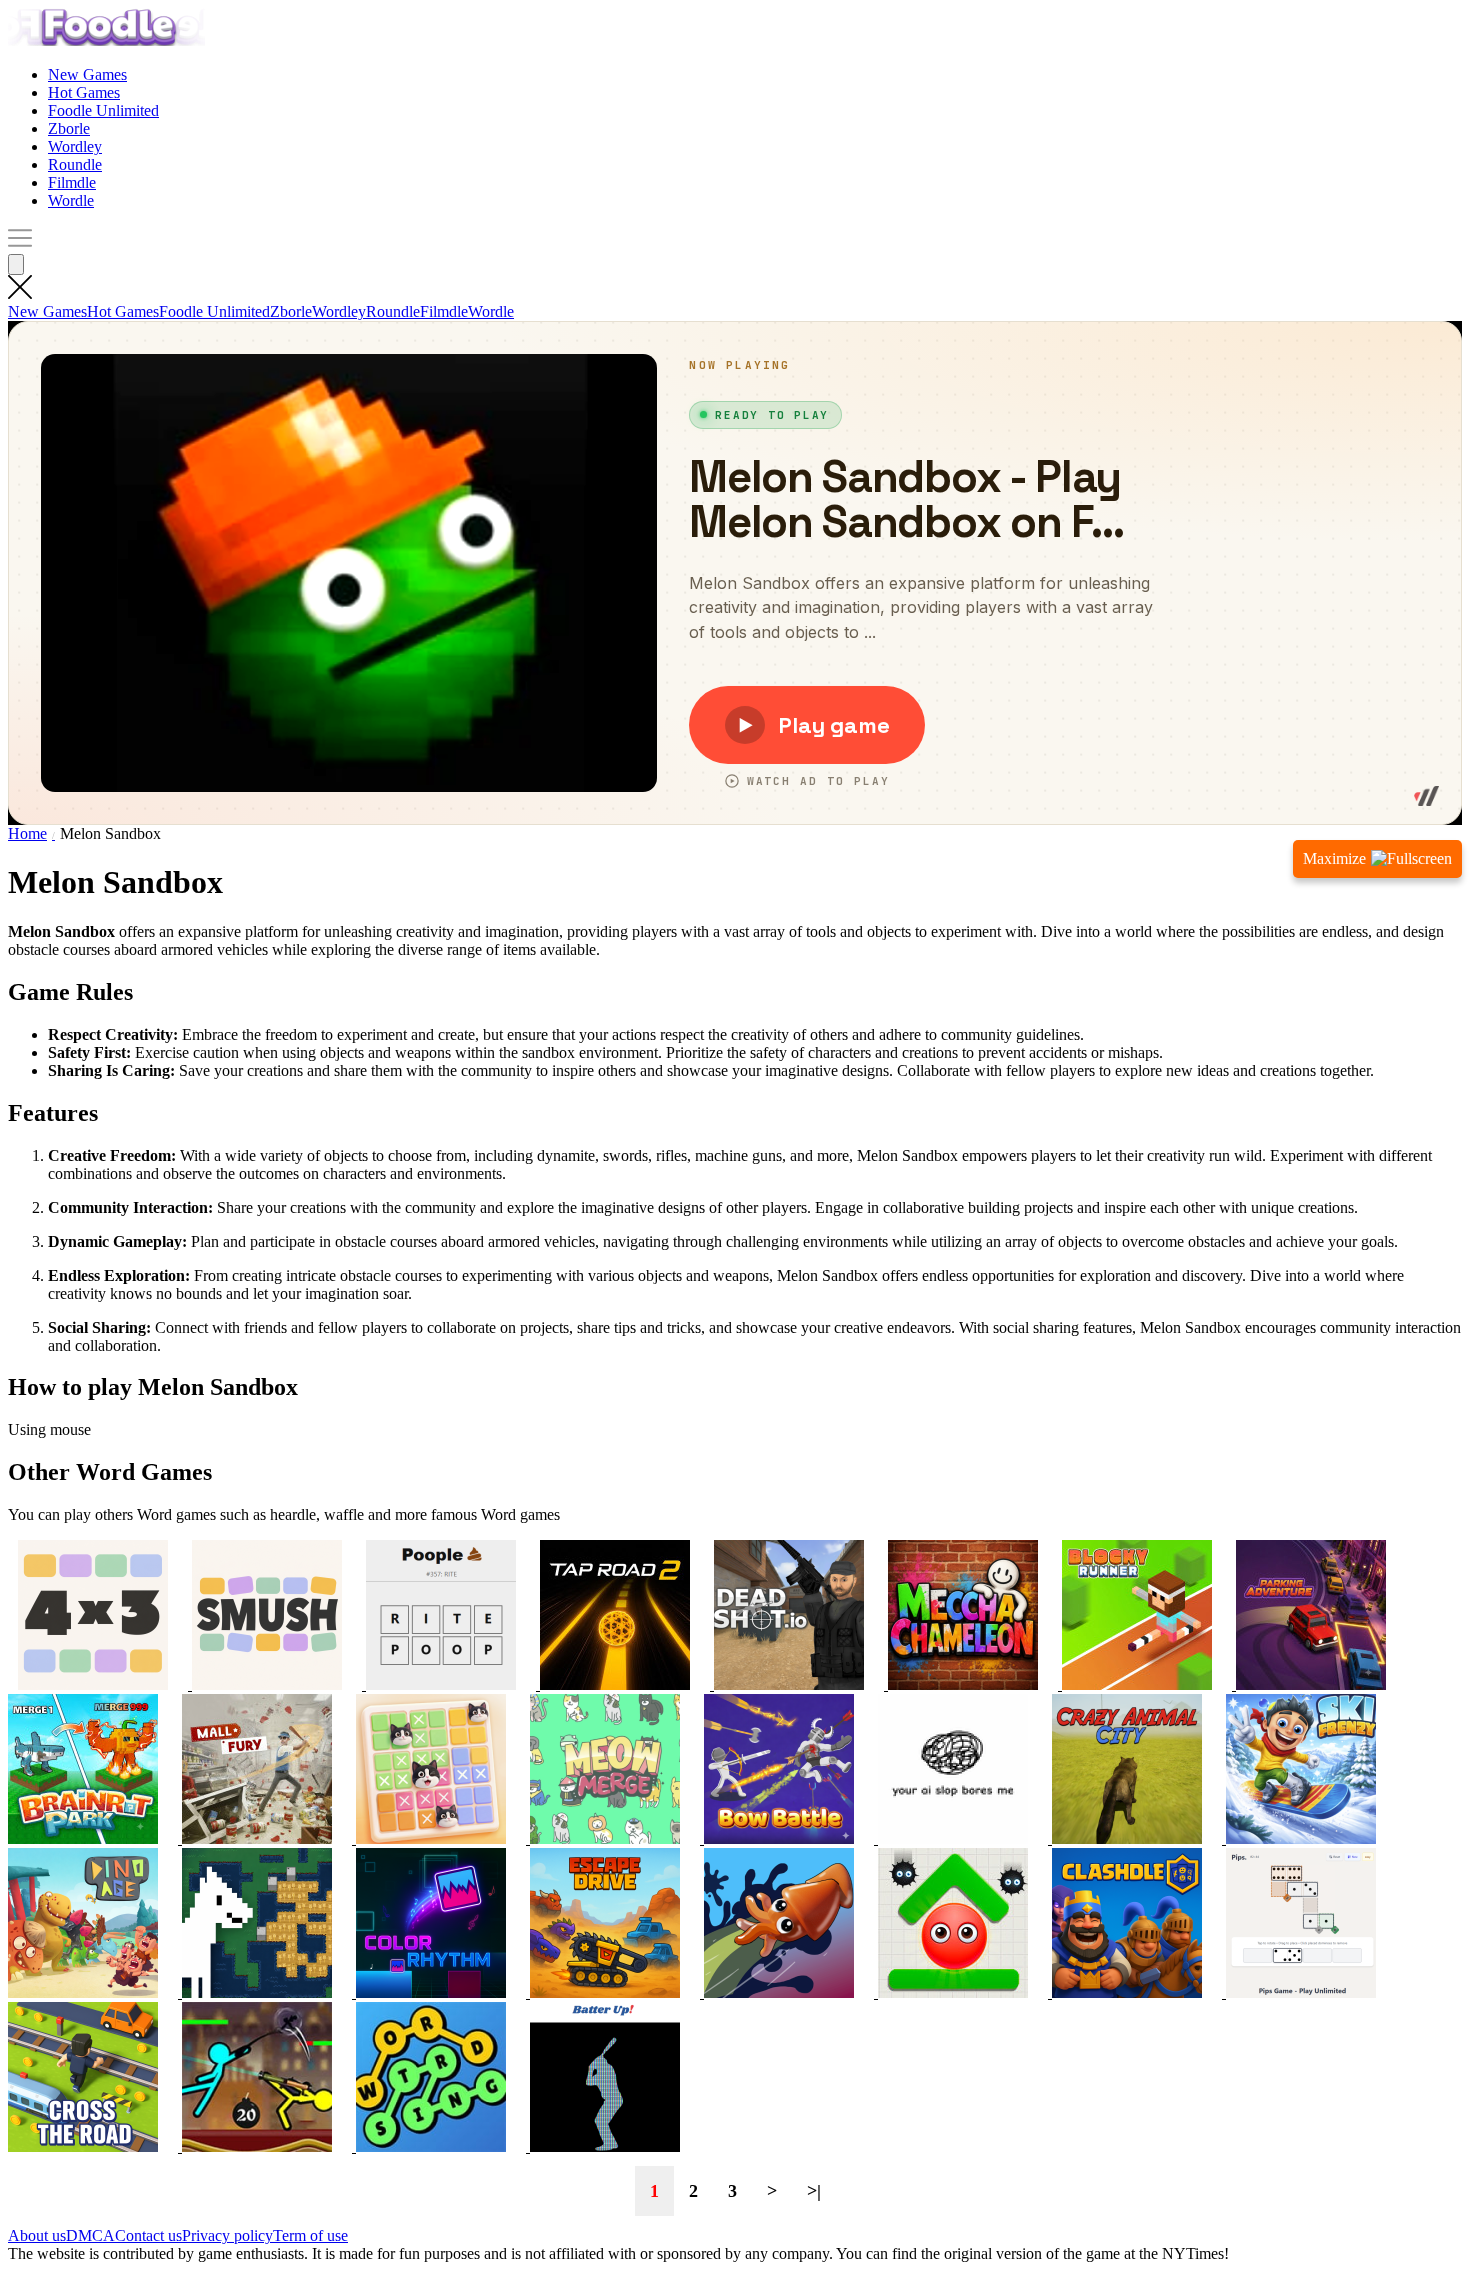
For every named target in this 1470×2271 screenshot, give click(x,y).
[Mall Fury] (255, 1838)
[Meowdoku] (429, 1838)
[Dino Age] (83, 1992)
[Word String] (429, 2146)
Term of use (310, 2235)
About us (37, 2235)
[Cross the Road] (83, 2146)
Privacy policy (227, 2235)
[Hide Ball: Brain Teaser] (951, 1992)
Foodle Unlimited (103, 110)
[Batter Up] (603, 2146)
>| (814, 2191)
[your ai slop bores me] (951, 1838)
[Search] (16, 264)
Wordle (71, 200)
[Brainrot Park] (83, 1838)
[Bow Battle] (777, 1838)
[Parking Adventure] (1309, 1684)
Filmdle (72, 182)
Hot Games (84, 92)
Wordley (75, 146)
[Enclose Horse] (255, 1992)
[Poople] (439, 1684)
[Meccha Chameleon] (961, 1684)
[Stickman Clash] (255, 2146)
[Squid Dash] (777, 1992)
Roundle (75, 164)
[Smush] (265, 1684)
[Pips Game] (1299, 1992)
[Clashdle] (1125, 1992)
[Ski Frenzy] (1299, 1838)
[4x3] (93, 1684)
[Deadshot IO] (787, 1684)
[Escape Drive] (603, 1992)
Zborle (69, 128)
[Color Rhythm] (429, 1992)
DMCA (90, 2235)
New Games (87, 74)
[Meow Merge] (603, 1838)
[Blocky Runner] (1135, 1684)
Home (27, 833)
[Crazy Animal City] (1125, 1838)
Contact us (148, 2235)
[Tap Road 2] (613, 1684)
